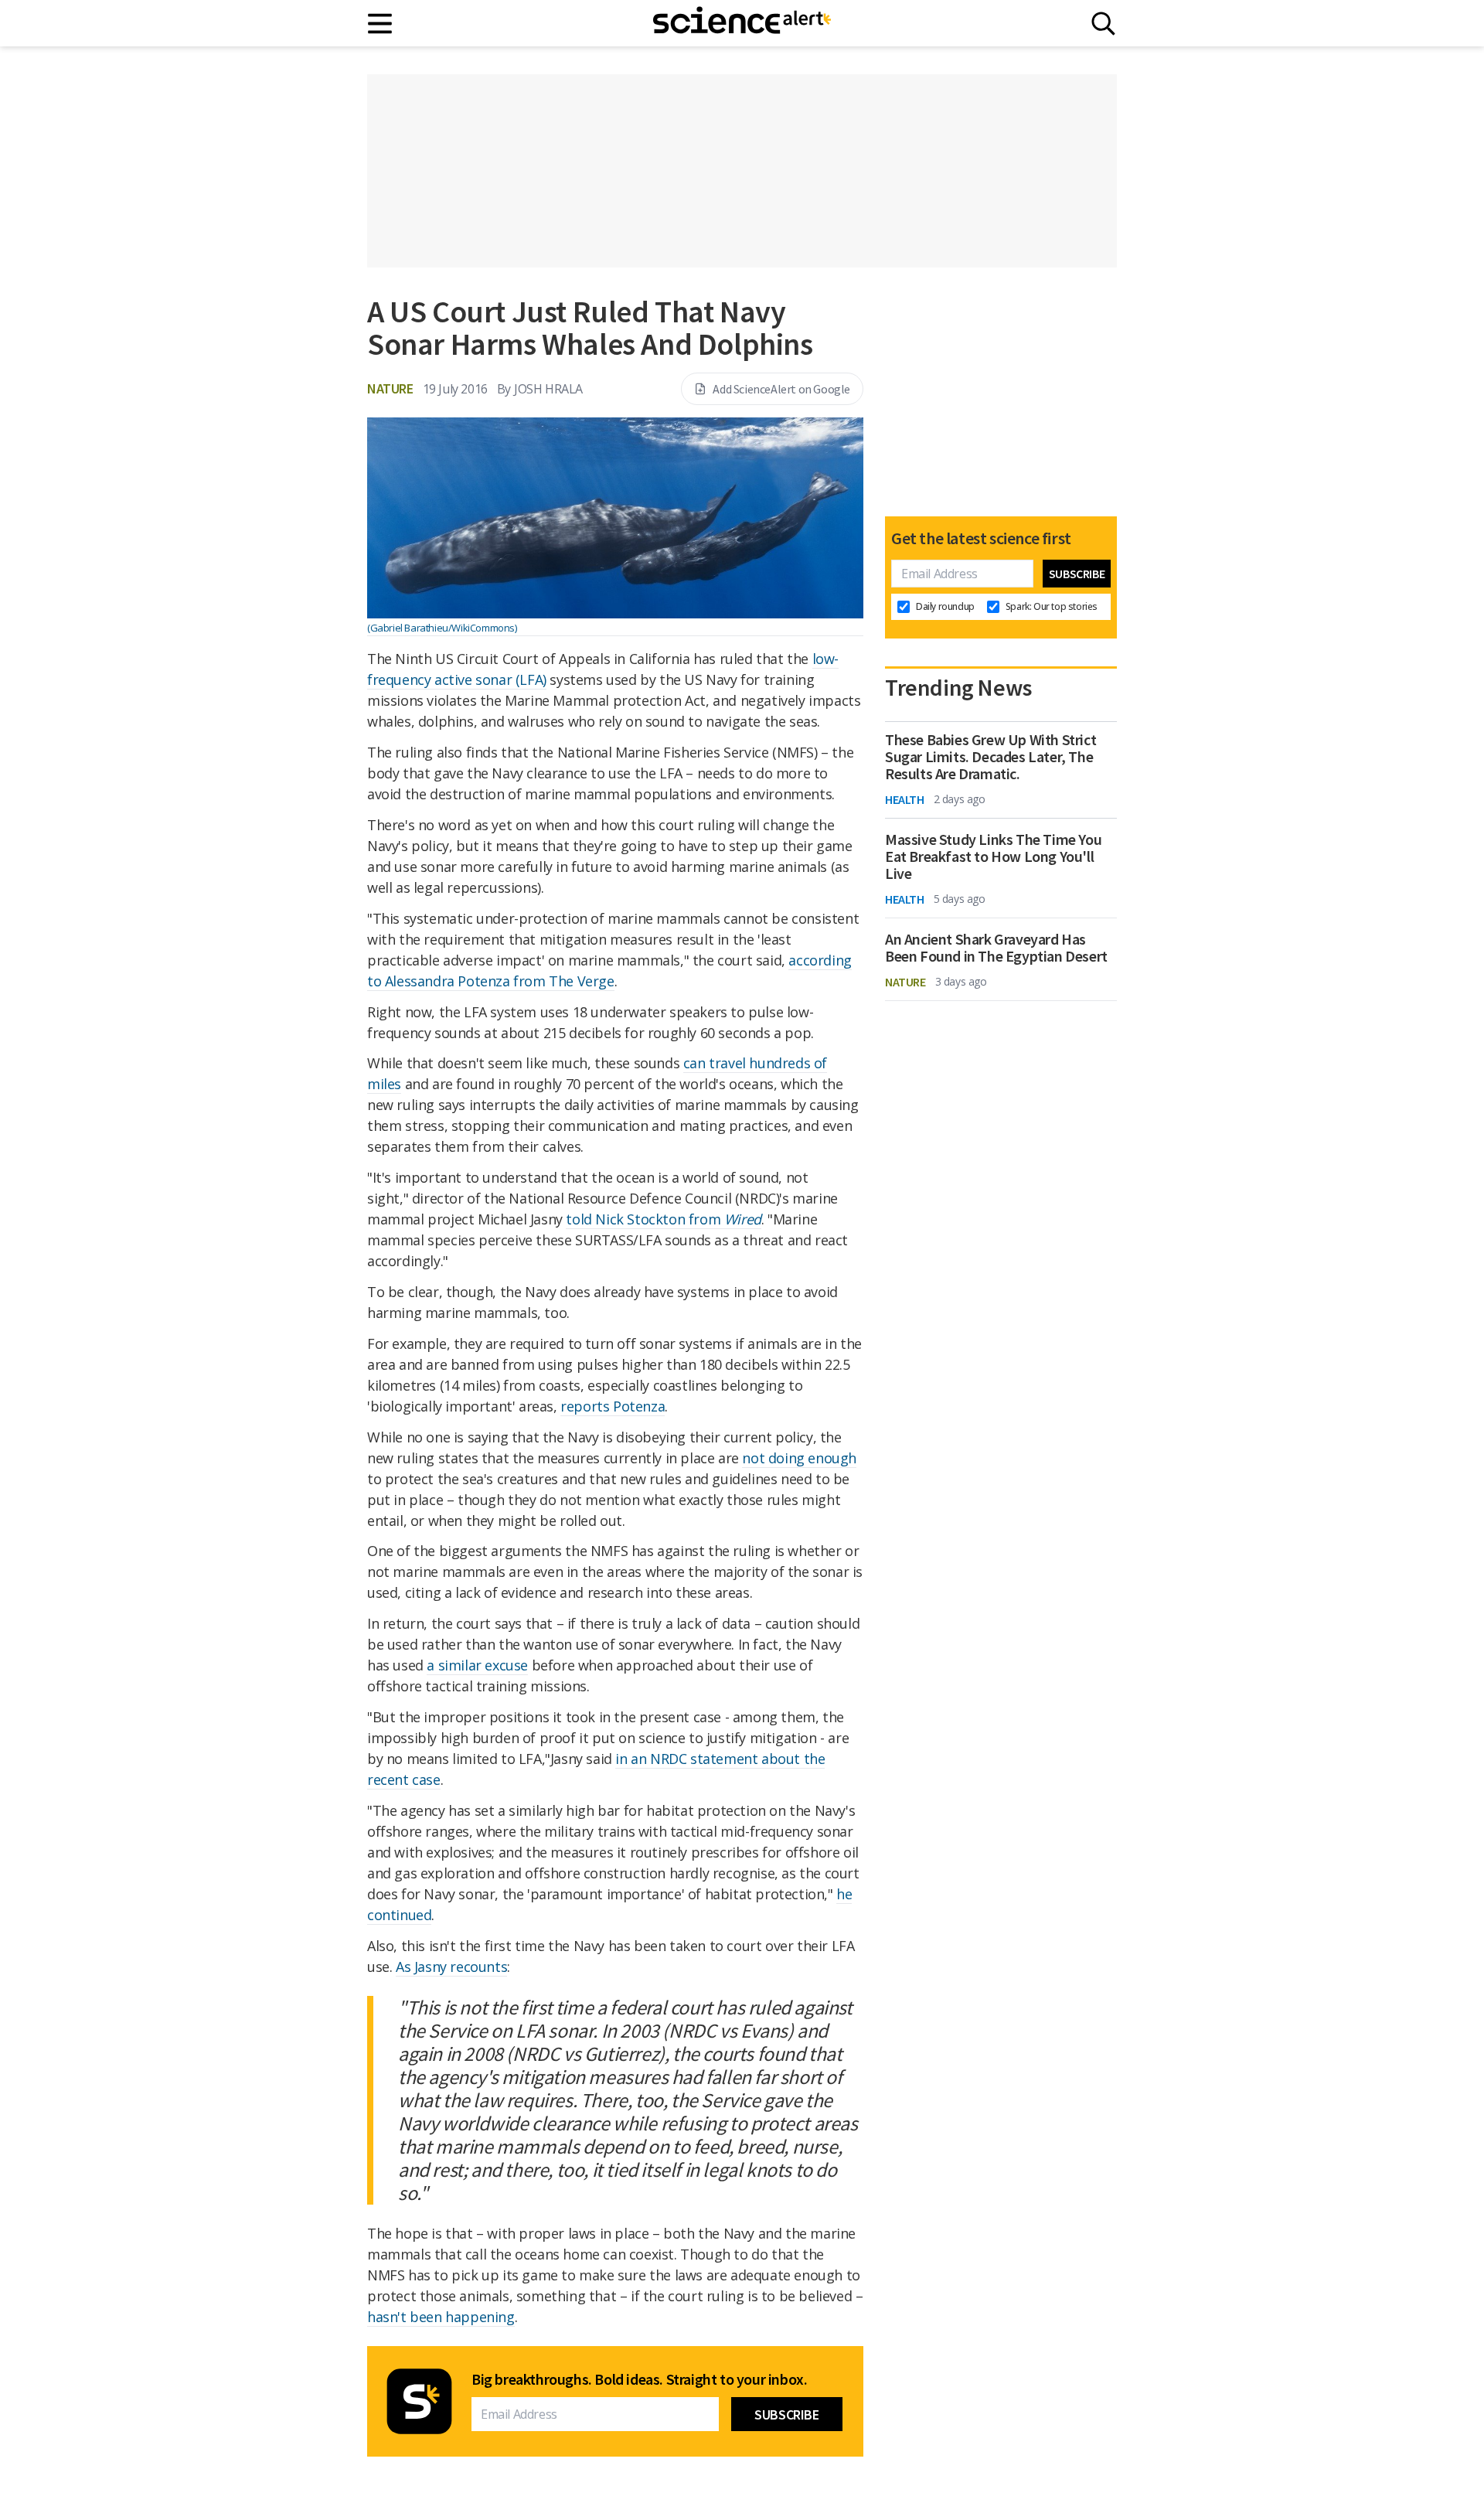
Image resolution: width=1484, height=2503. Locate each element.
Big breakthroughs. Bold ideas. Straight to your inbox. (639, 2379)
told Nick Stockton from (663, 1219)
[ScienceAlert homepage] (742, 23)
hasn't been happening (441, 2317)
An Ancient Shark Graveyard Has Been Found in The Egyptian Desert (996, 948)
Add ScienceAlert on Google (781, 389)
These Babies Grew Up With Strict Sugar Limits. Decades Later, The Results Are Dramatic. (990, 757)
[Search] (1103, 24)
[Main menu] (381, 24)
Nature (390, 388)
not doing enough (799, 1458)
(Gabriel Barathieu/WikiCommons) (442, 628)
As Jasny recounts (451, 1967)
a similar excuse (477, 1665)
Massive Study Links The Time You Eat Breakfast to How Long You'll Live (993, 856)
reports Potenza (613, 1406)
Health (905, 799)
